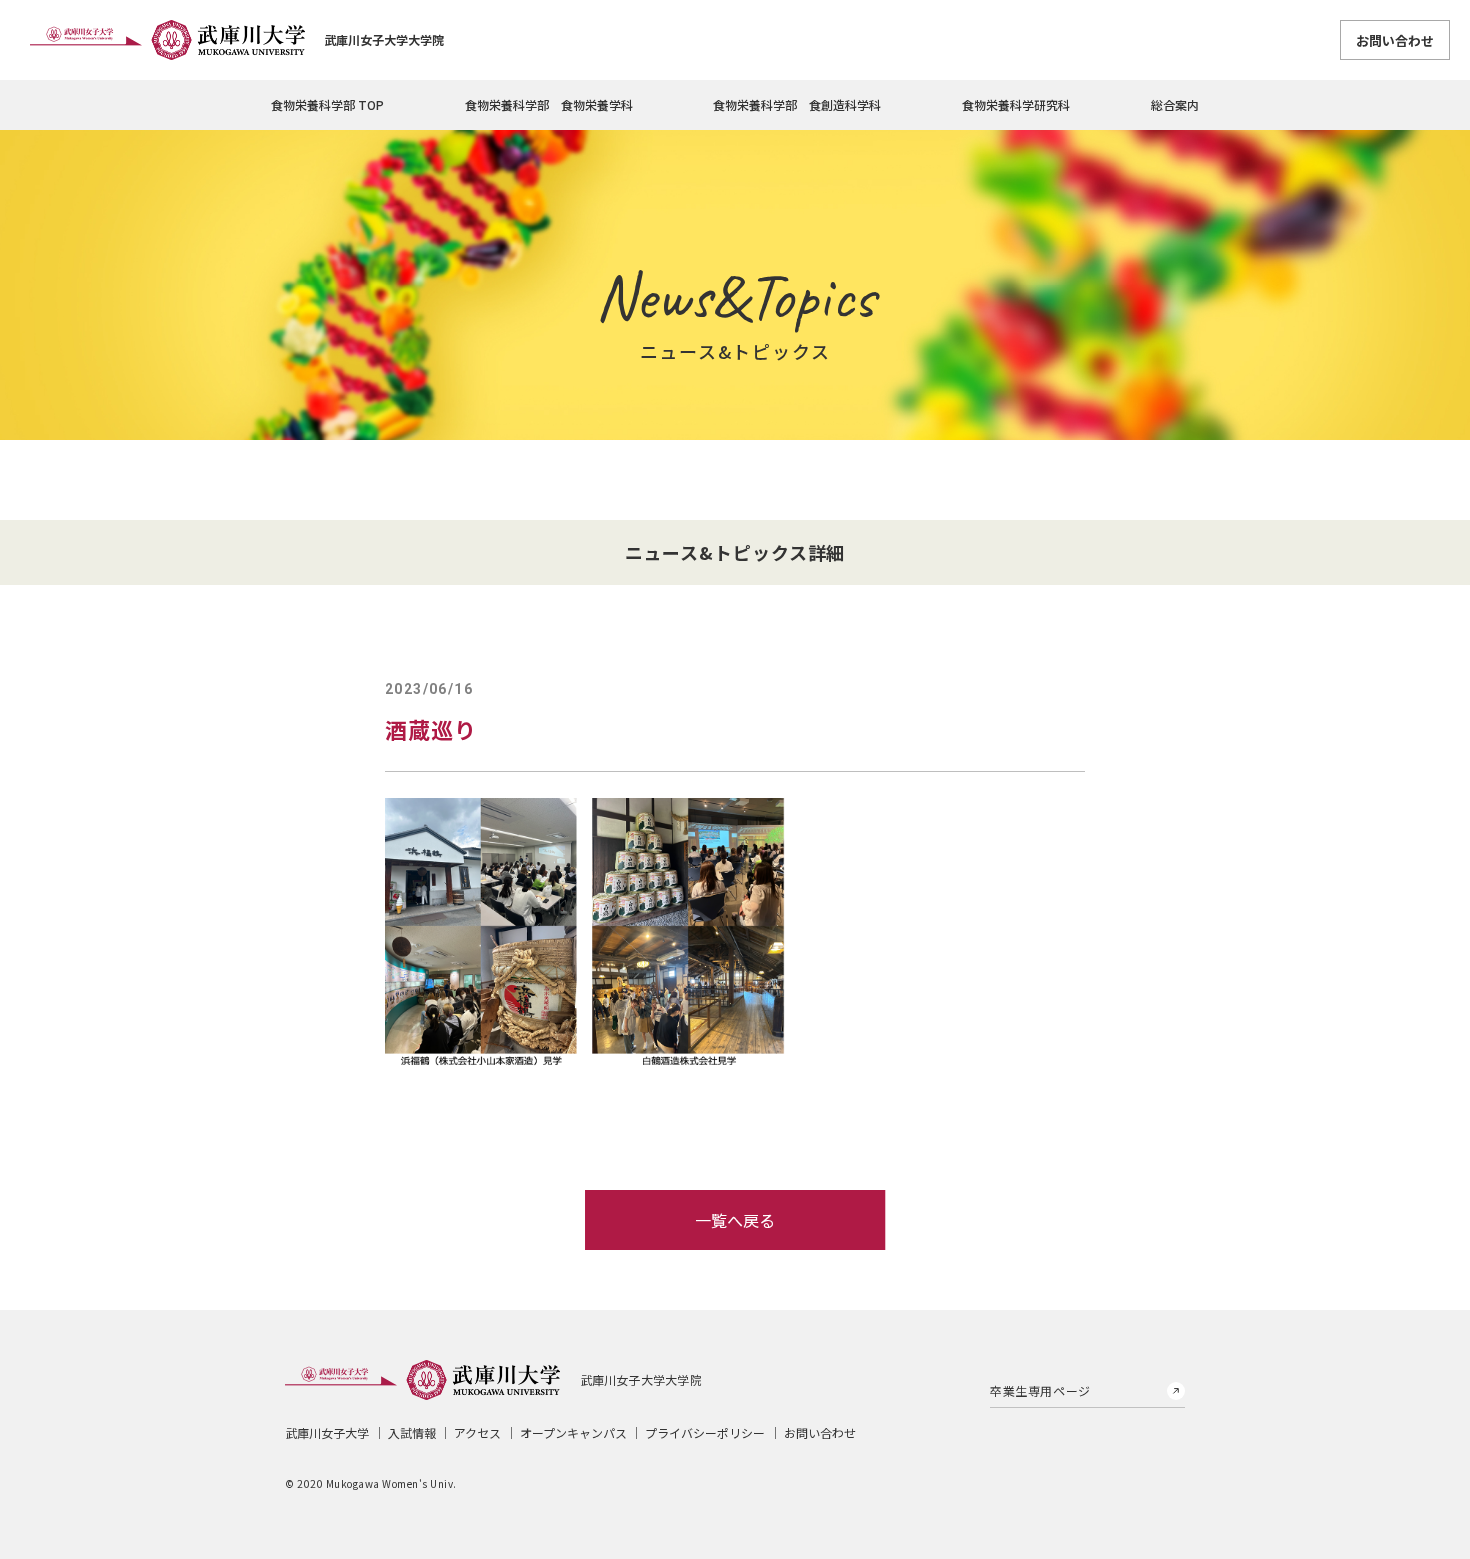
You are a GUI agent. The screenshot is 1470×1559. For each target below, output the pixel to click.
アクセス (477, 1432)
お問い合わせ (1395, 40)
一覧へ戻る (735, 1220)
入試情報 (412, 1432)
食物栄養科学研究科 (1016, 104)
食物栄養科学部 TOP (327, 104)
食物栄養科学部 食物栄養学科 (549, 104)
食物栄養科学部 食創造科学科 (797, 104)
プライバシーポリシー (705, 1432)
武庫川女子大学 (327, 1432)
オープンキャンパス (573, 1432)
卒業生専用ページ (1040, 1390)
